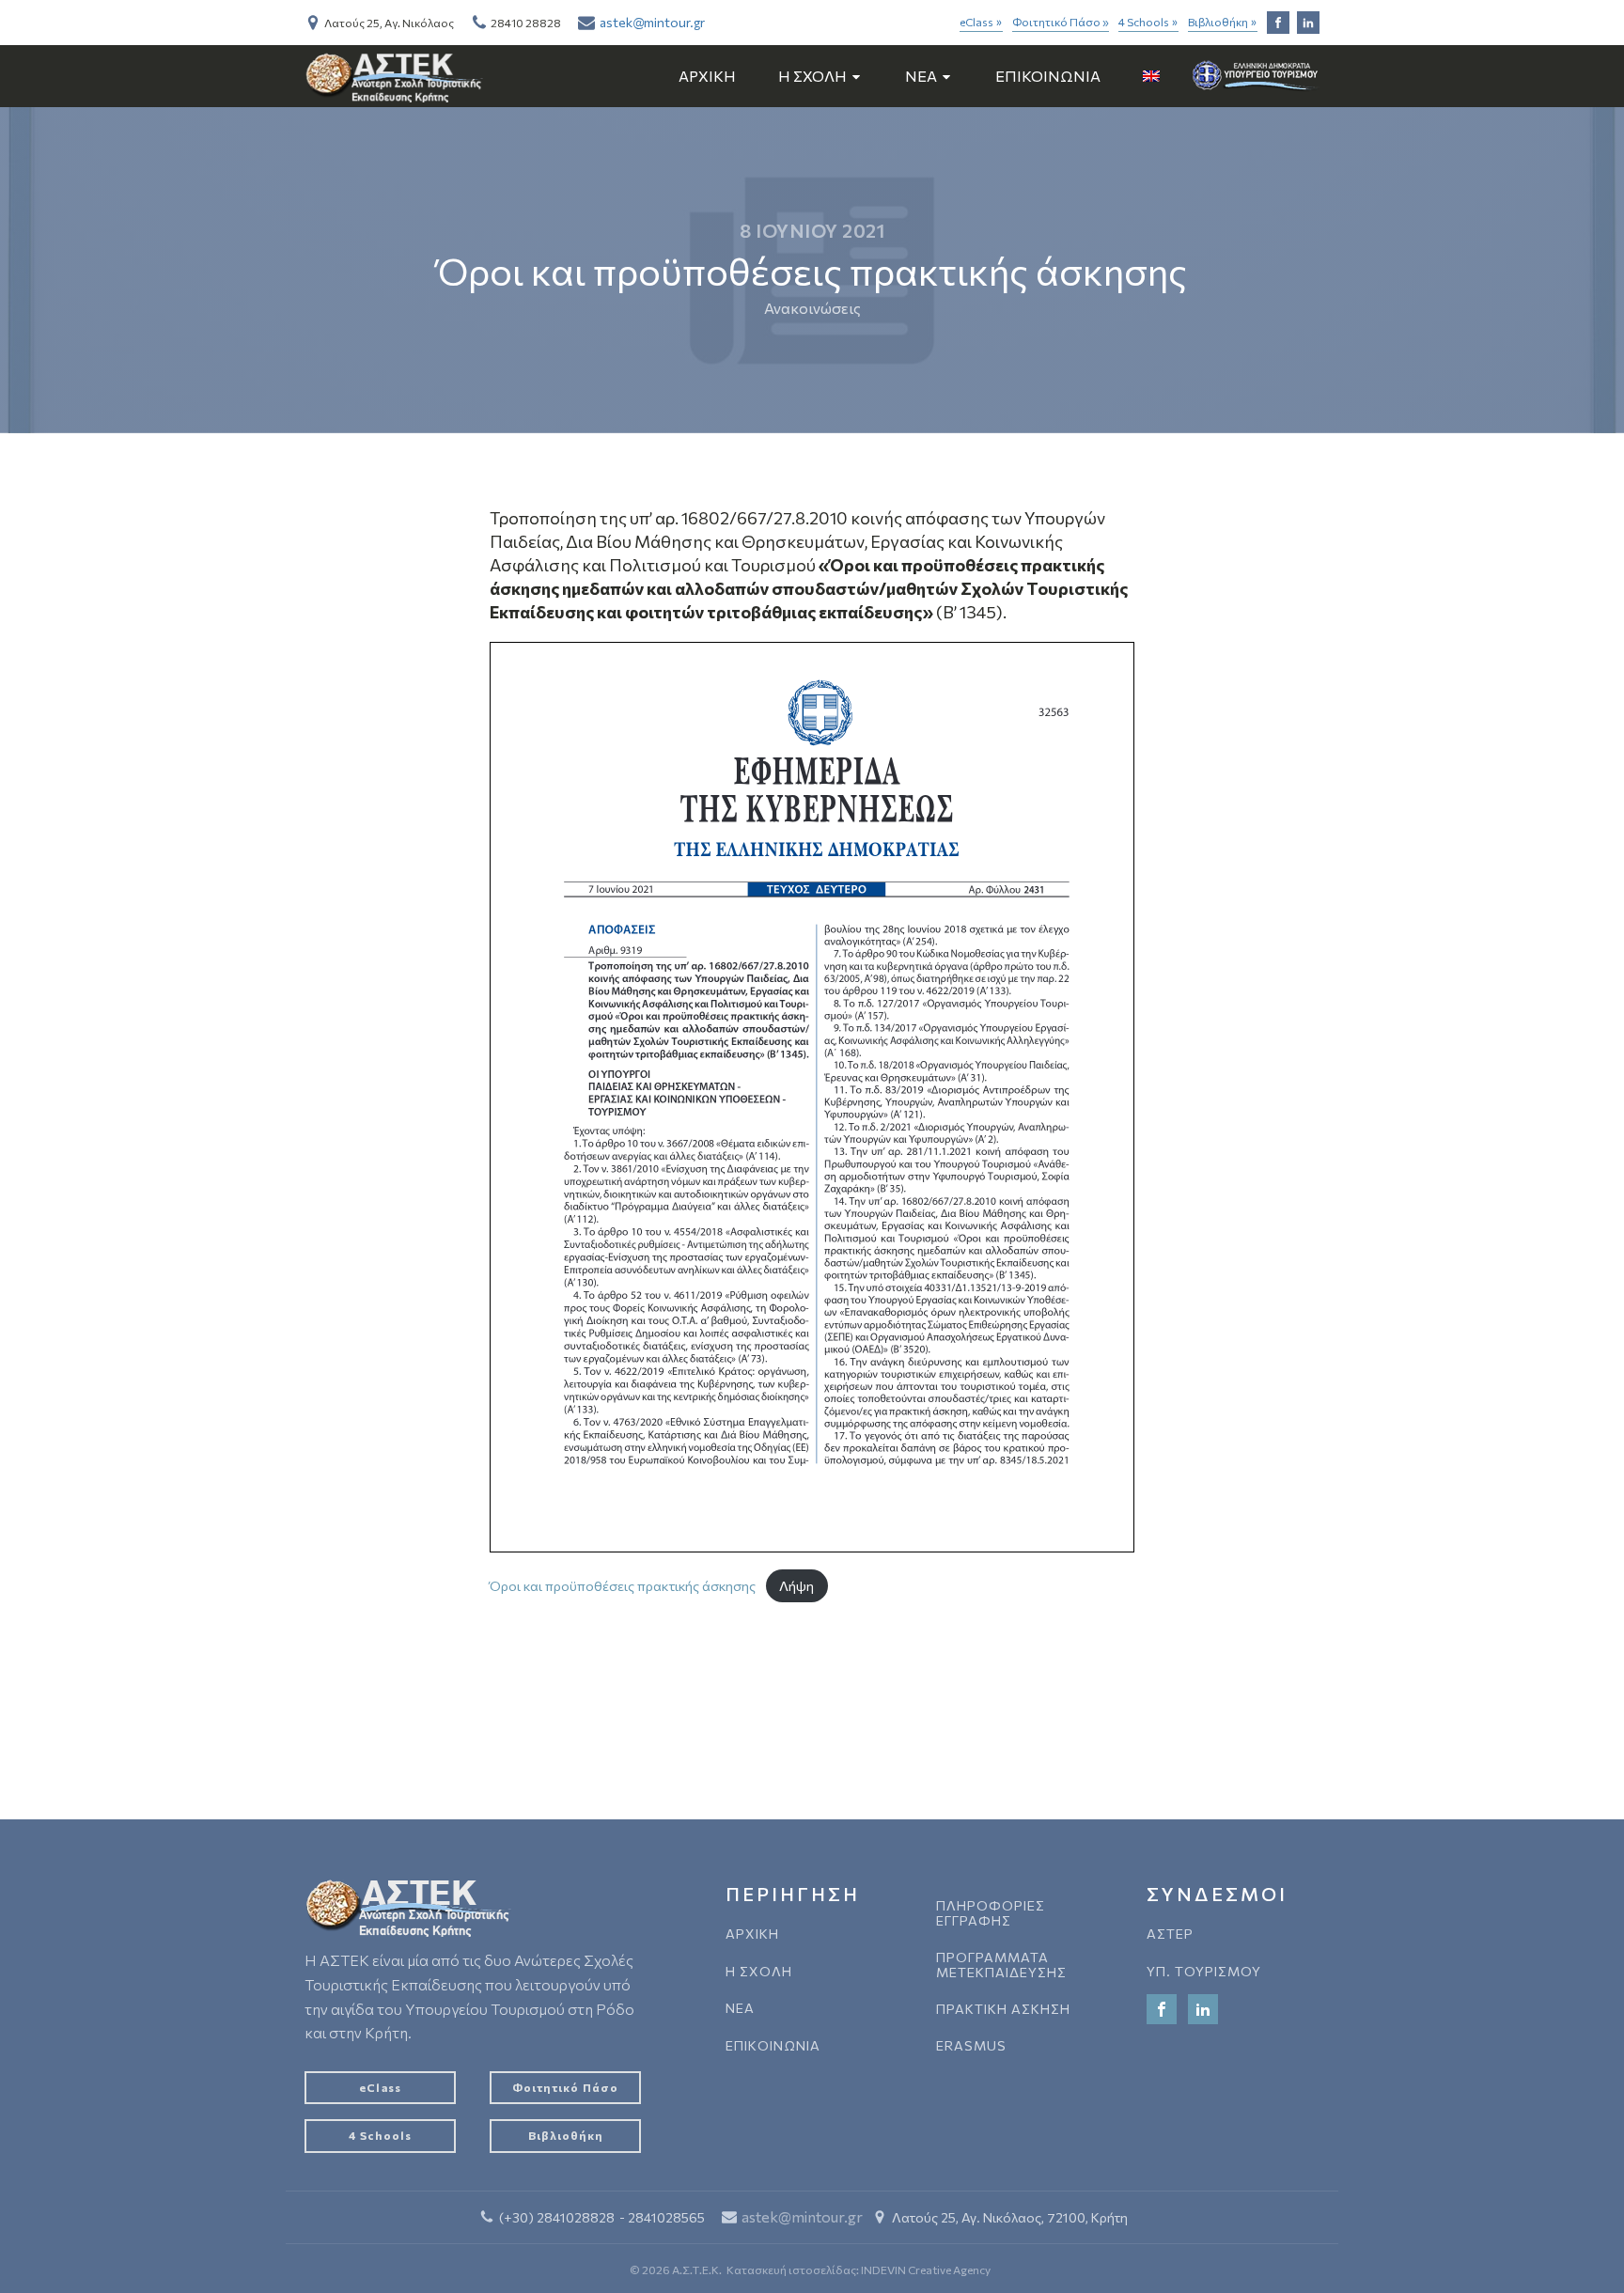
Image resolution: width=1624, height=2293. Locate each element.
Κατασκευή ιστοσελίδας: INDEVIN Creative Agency (859, 2270)
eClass (981, 23)
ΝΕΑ (740, 2008)
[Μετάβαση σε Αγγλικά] (1151, 76)
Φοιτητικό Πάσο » (1061, 22)
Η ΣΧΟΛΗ (812, 76)
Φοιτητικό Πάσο (566, 2087)
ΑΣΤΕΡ (1170, 1934)
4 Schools (1148, 23)
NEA (921, 76)
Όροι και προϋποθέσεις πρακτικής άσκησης (623, 1585)
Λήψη (796, 1585)
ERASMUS (971, 2045)
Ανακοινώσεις (812, 308)
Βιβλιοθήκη (1223, 23)
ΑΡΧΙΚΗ (707, 76)
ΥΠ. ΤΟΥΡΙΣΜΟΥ (1204, 1971)
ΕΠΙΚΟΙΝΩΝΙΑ (1048, 76)
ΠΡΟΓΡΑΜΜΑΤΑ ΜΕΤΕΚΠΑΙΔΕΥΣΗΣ (1001, 1965)
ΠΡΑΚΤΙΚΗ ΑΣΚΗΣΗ (1003, 2009)
